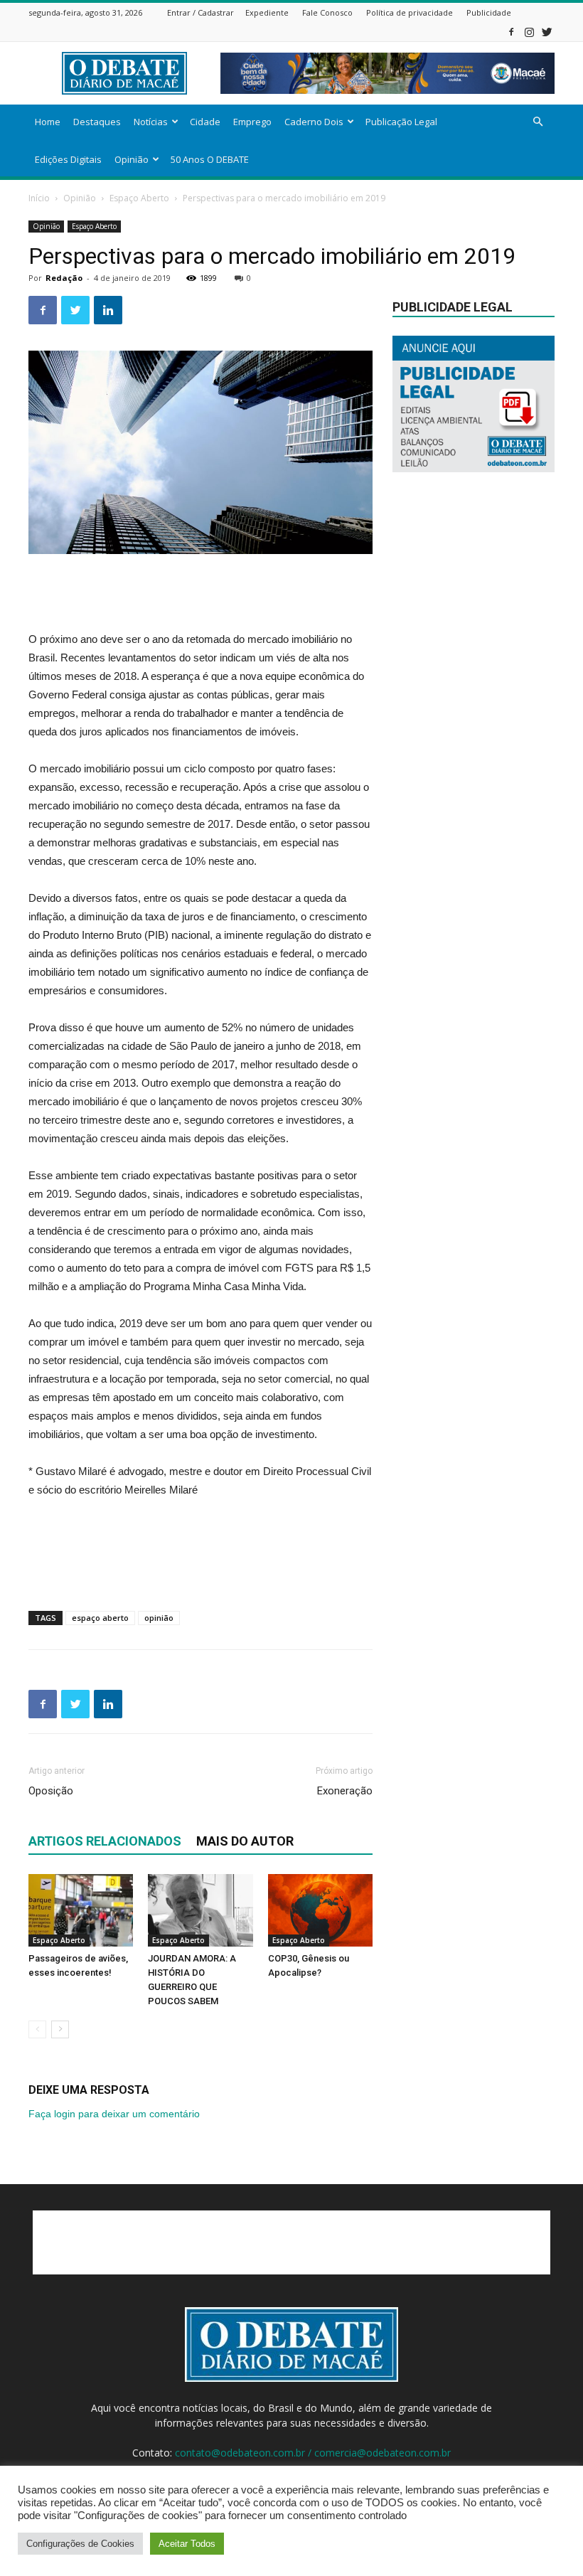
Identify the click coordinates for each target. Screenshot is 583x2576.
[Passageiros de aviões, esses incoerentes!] (81, 1910)
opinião (159, 1618)
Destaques (97, 122)
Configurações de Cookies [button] (80, 2544)
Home (48, 122)
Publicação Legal (401, 122)
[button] (537, 122)
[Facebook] (511, 32)
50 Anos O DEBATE (210, 159)
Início (39, 198)
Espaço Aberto (139, 198)
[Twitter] (547, 32)
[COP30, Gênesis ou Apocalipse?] (320, 1910)
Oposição (51, 1791)
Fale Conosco (327, 12)
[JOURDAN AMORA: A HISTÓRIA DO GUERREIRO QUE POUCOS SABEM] (200, 1910)
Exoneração (345, 1791)
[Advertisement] (200, 594)
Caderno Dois (314, 122)
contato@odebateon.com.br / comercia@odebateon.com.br (313, 2453)
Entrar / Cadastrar (200, 12)
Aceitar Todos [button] (187, 2544)
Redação (64, 278)
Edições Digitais (68, 159)
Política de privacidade (410, 12)
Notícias (151, 122)
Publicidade (489, 12)
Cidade (205, 122)
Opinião (132, 159)
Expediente (267, 12)
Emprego (252, 122)
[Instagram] (529, 32)
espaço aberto (100, 1618)
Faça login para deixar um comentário (114, 2114)
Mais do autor (245, 1841)
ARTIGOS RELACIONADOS (105, 1841)
